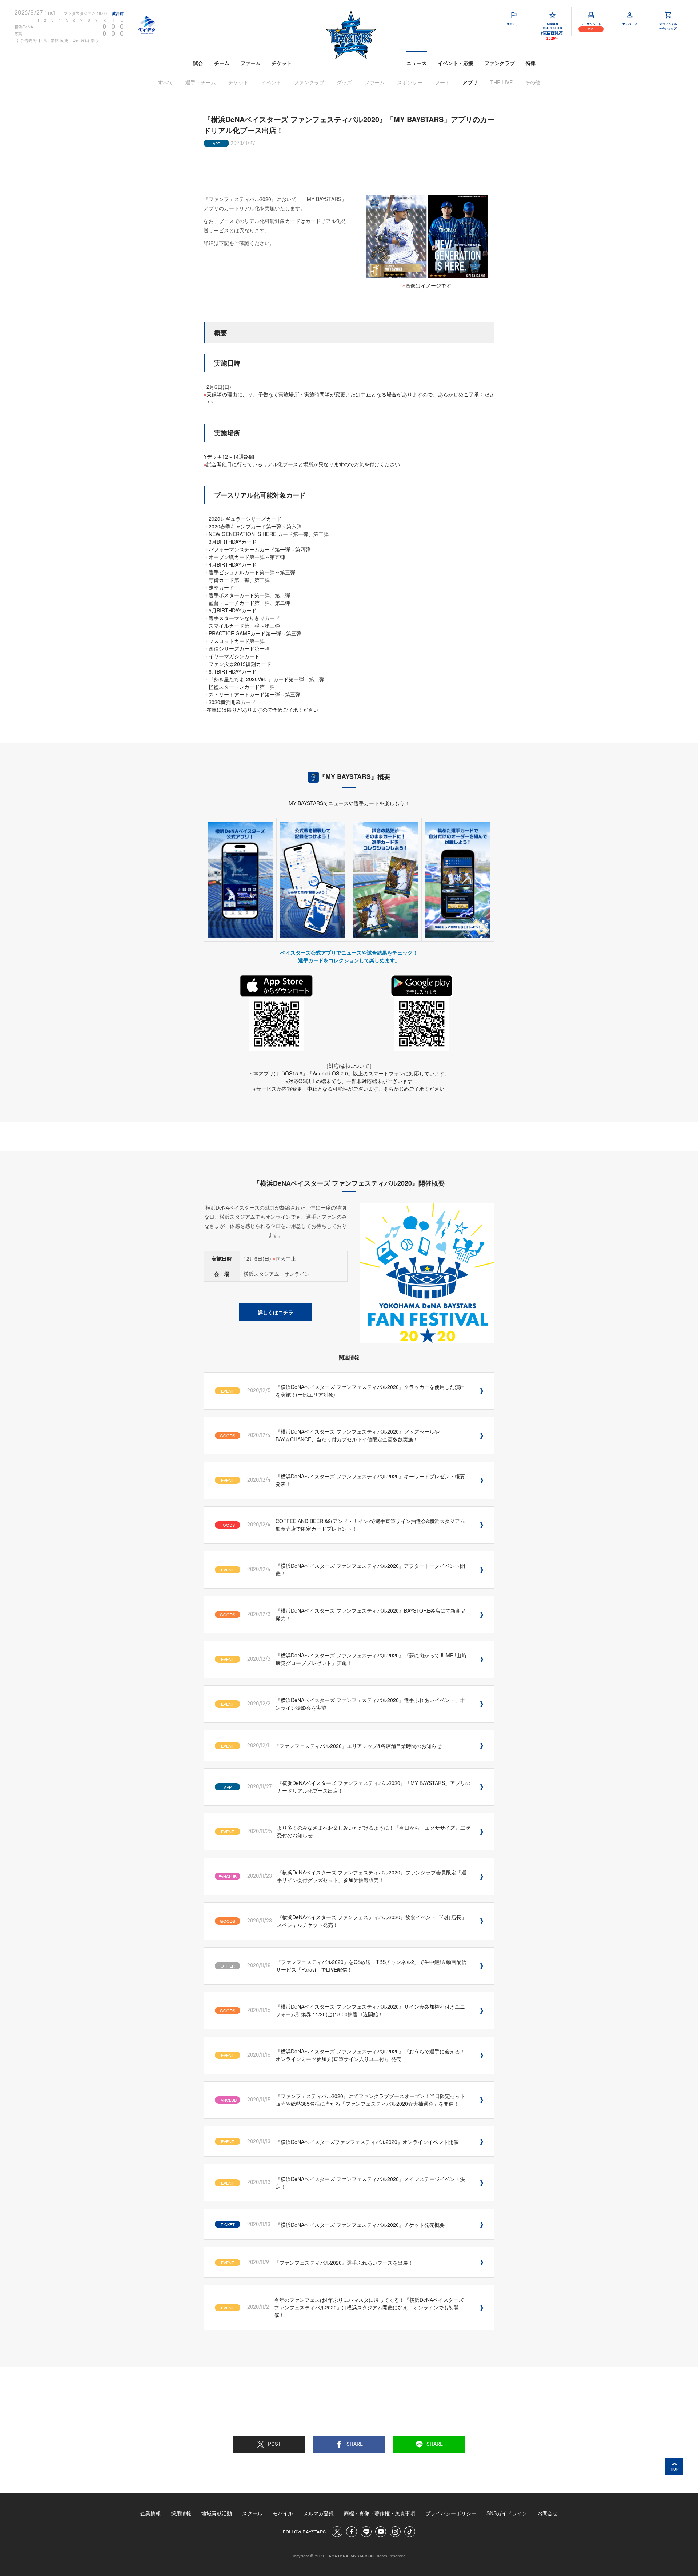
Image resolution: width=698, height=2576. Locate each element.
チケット (282, 63)
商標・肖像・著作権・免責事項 (380, 2513)
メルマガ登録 (318, 2513)
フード (442, 82)
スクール (252, 2513)
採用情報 (181, 2513)
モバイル (283, 2513)
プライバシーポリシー (451, 2513)
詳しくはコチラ (276, 1312)
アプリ (470, 82)
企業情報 (151, 2513)
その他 (533, 82)
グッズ (344, 82)
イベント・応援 (456, 63)
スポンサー (410, 82)
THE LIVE (501, 82)
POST (274, 2444)
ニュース (417, 63)
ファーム (250, 63)
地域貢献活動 (217, 2513)
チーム (222, 63)
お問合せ (547, 2513)
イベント (271, 82)
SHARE (355, 2444)
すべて (165, 82)
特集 (531, 63)
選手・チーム (201, 82)
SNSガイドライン (507, 2513)
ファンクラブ (500, 63)
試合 (198, 63)
